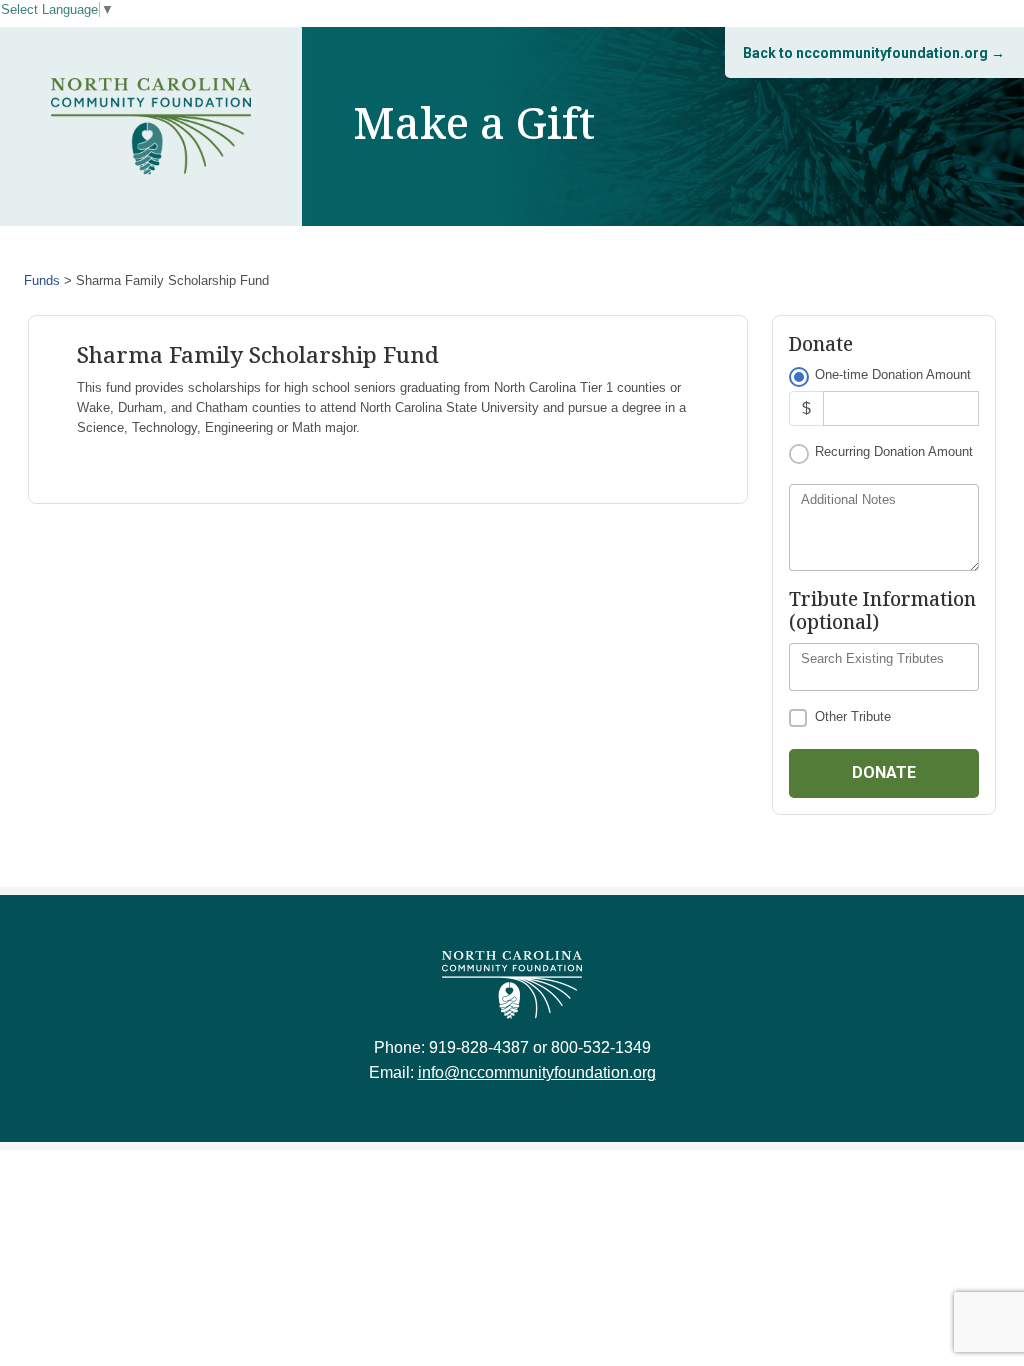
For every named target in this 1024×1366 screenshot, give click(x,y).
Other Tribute (853, 716)
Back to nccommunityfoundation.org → (874, 53)
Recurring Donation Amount (894, 451)
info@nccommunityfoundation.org (537, 1072)
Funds (42, 280)
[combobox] (884, 667)
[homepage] (151, 126)
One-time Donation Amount (893, 374)
